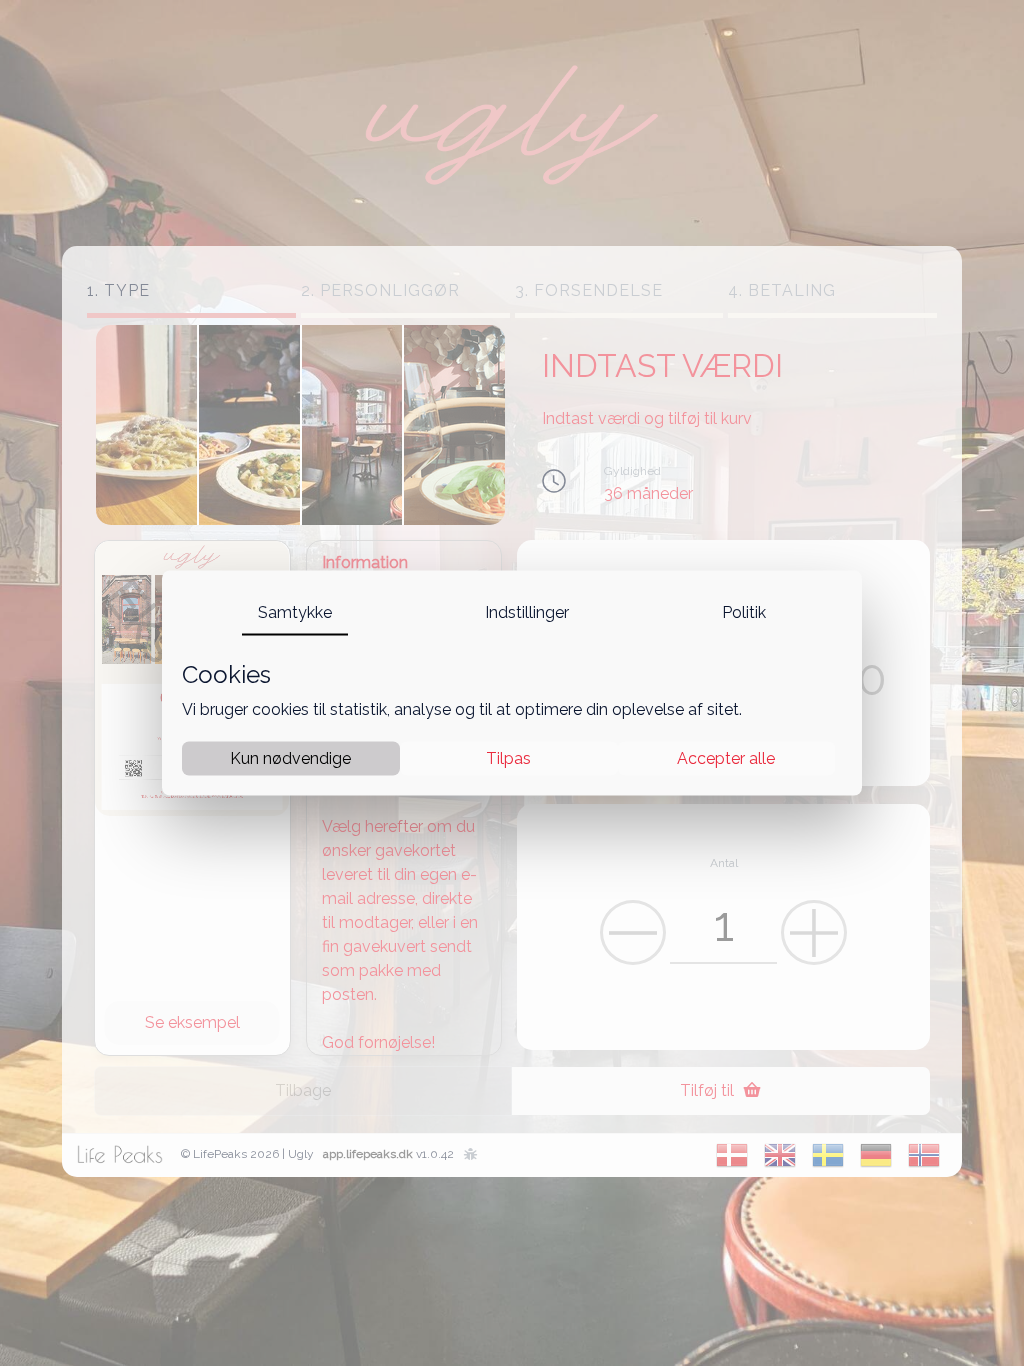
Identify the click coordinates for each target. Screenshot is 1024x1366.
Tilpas (508, 757)
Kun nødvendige (290, 757)
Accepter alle (726, 757)
